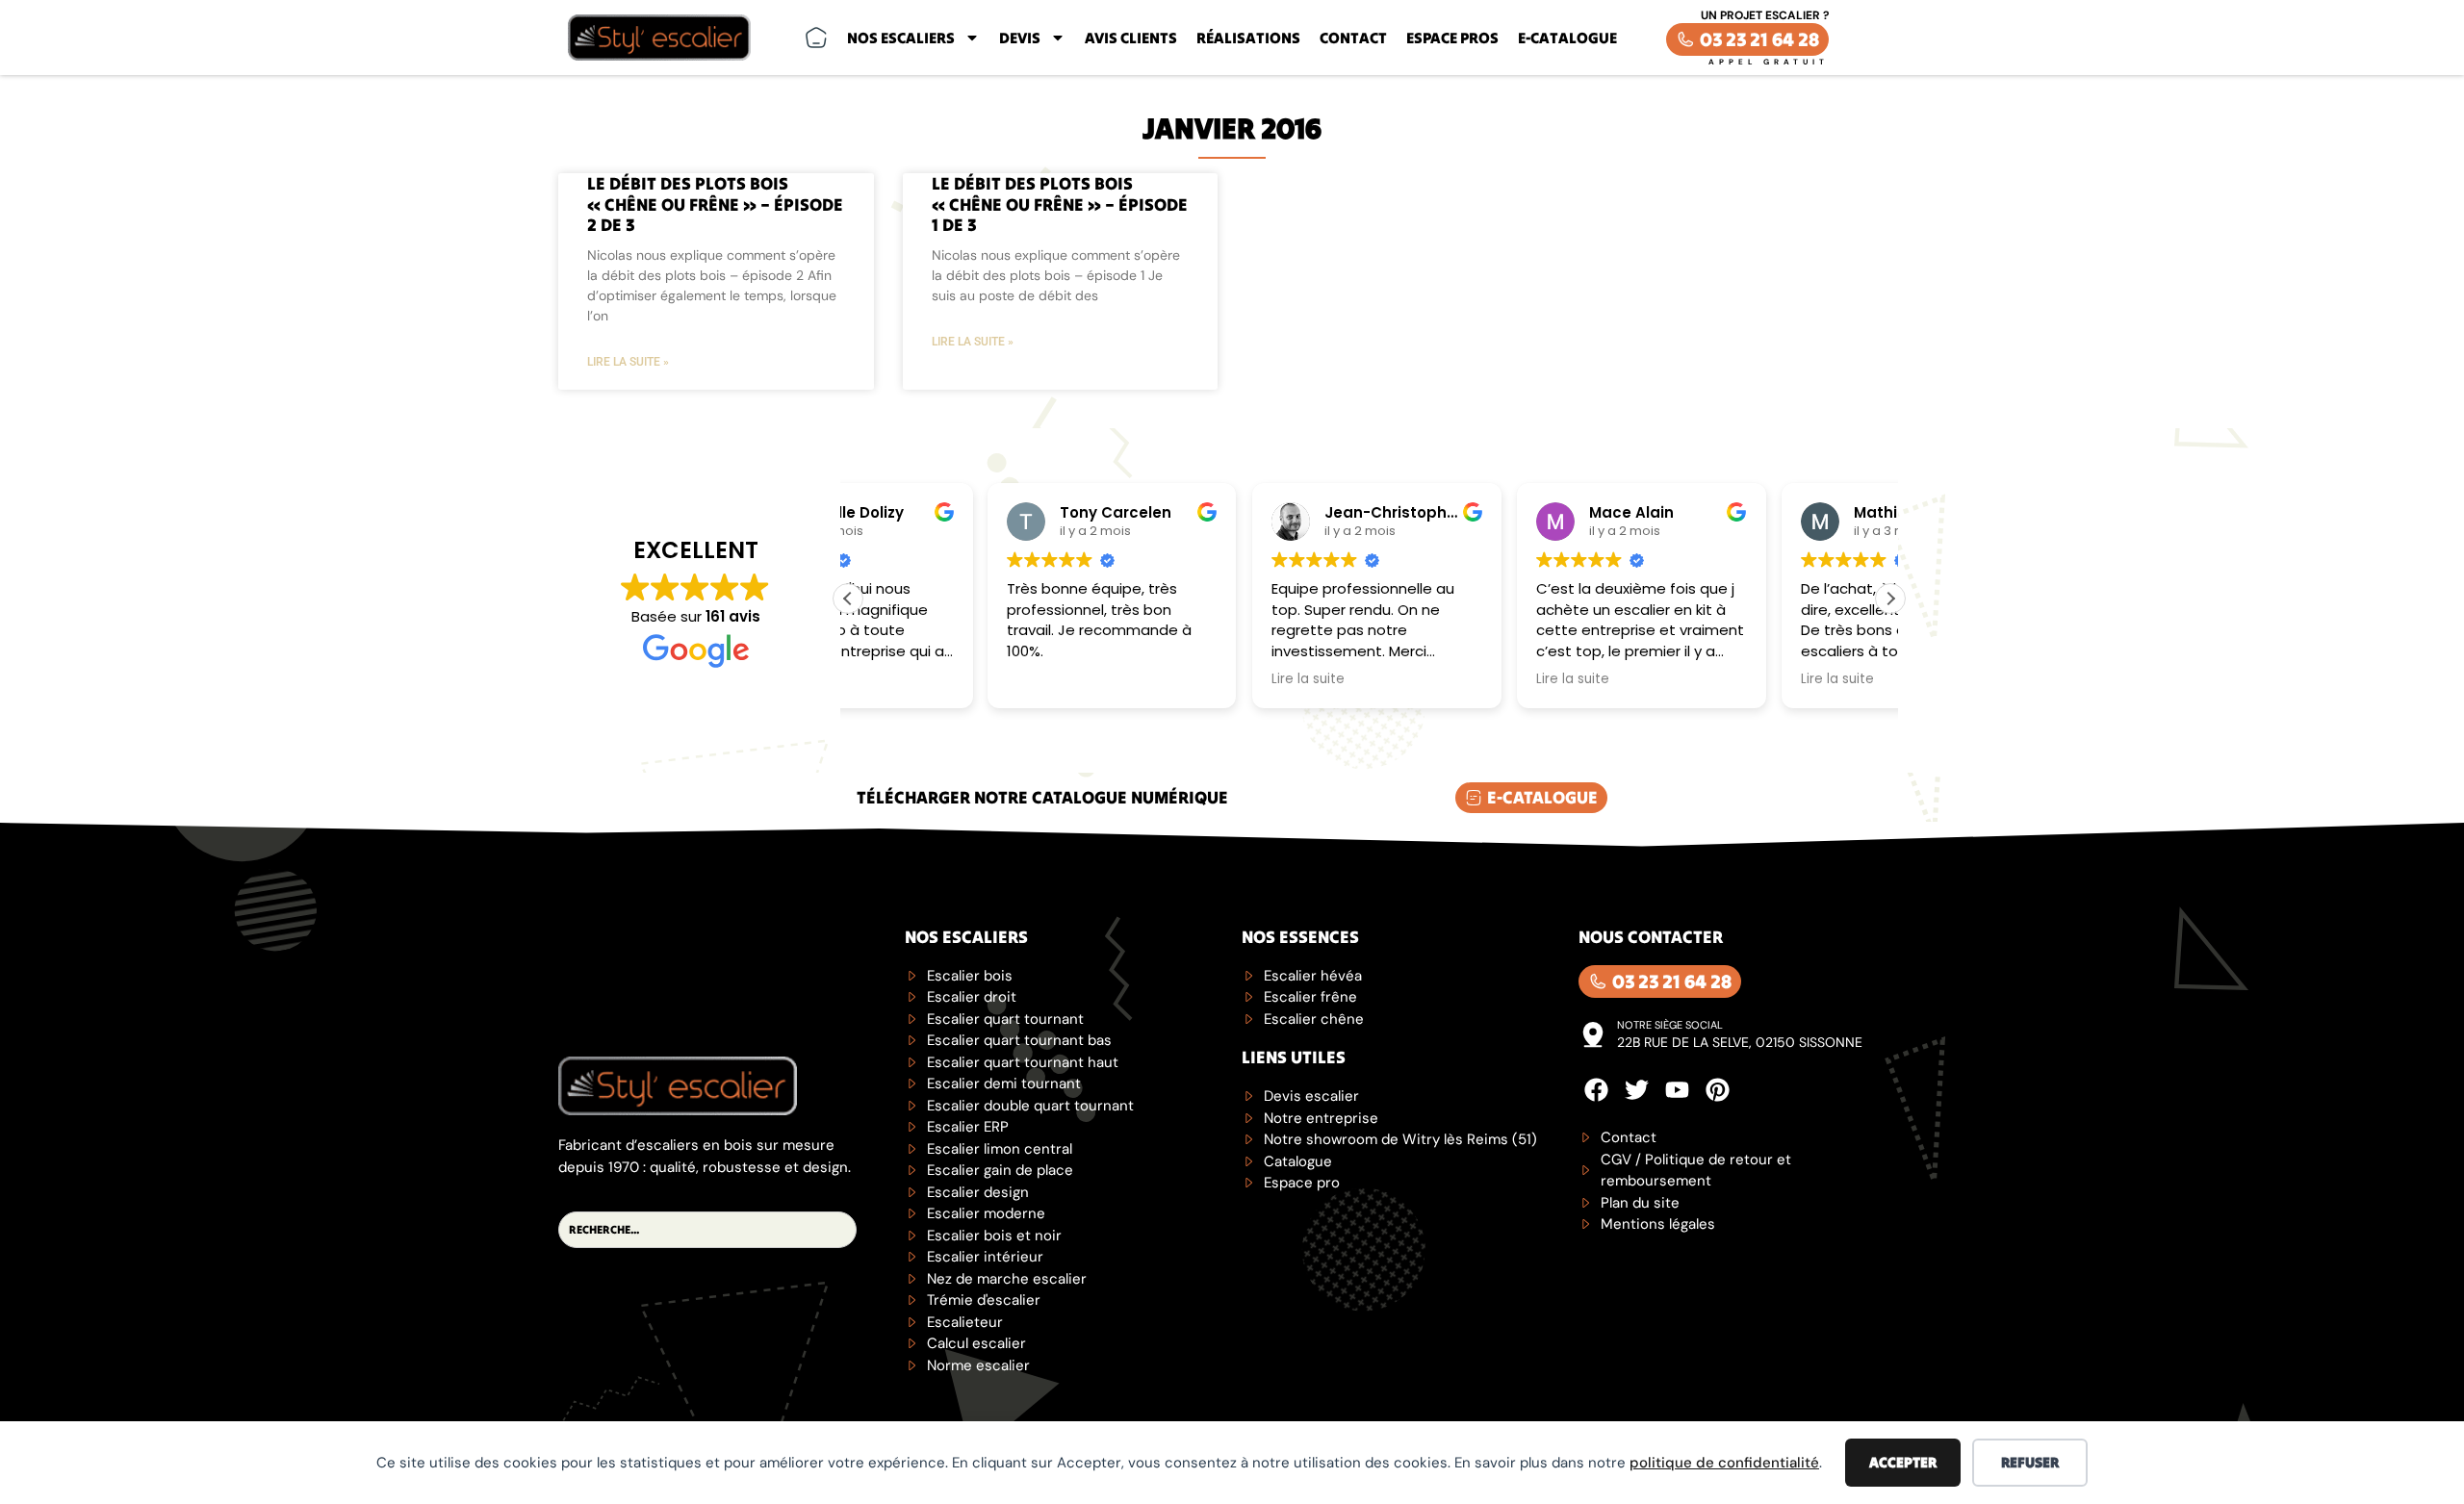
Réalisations (1248, 38)
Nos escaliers (901, 38)
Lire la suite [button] (1168, 679)
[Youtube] (1677, 1090)
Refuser (2030, 1462)
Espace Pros (1452, 38)
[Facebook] (1596, 1090)
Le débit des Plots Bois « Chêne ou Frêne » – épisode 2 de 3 (715, 204)
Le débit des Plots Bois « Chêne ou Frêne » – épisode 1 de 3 (1060, 204)
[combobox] (707, 1230)
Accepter (1903, 1462)
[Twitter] (1637, 1090)
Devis (1020, 38)
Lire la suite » (628, 362)
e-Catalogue (1567, 38)
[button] (1890, 599)
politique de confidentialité (1724, 1463)
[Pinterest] (1718, 1090)
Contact (1353, 38)
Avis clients (1131, 38)
